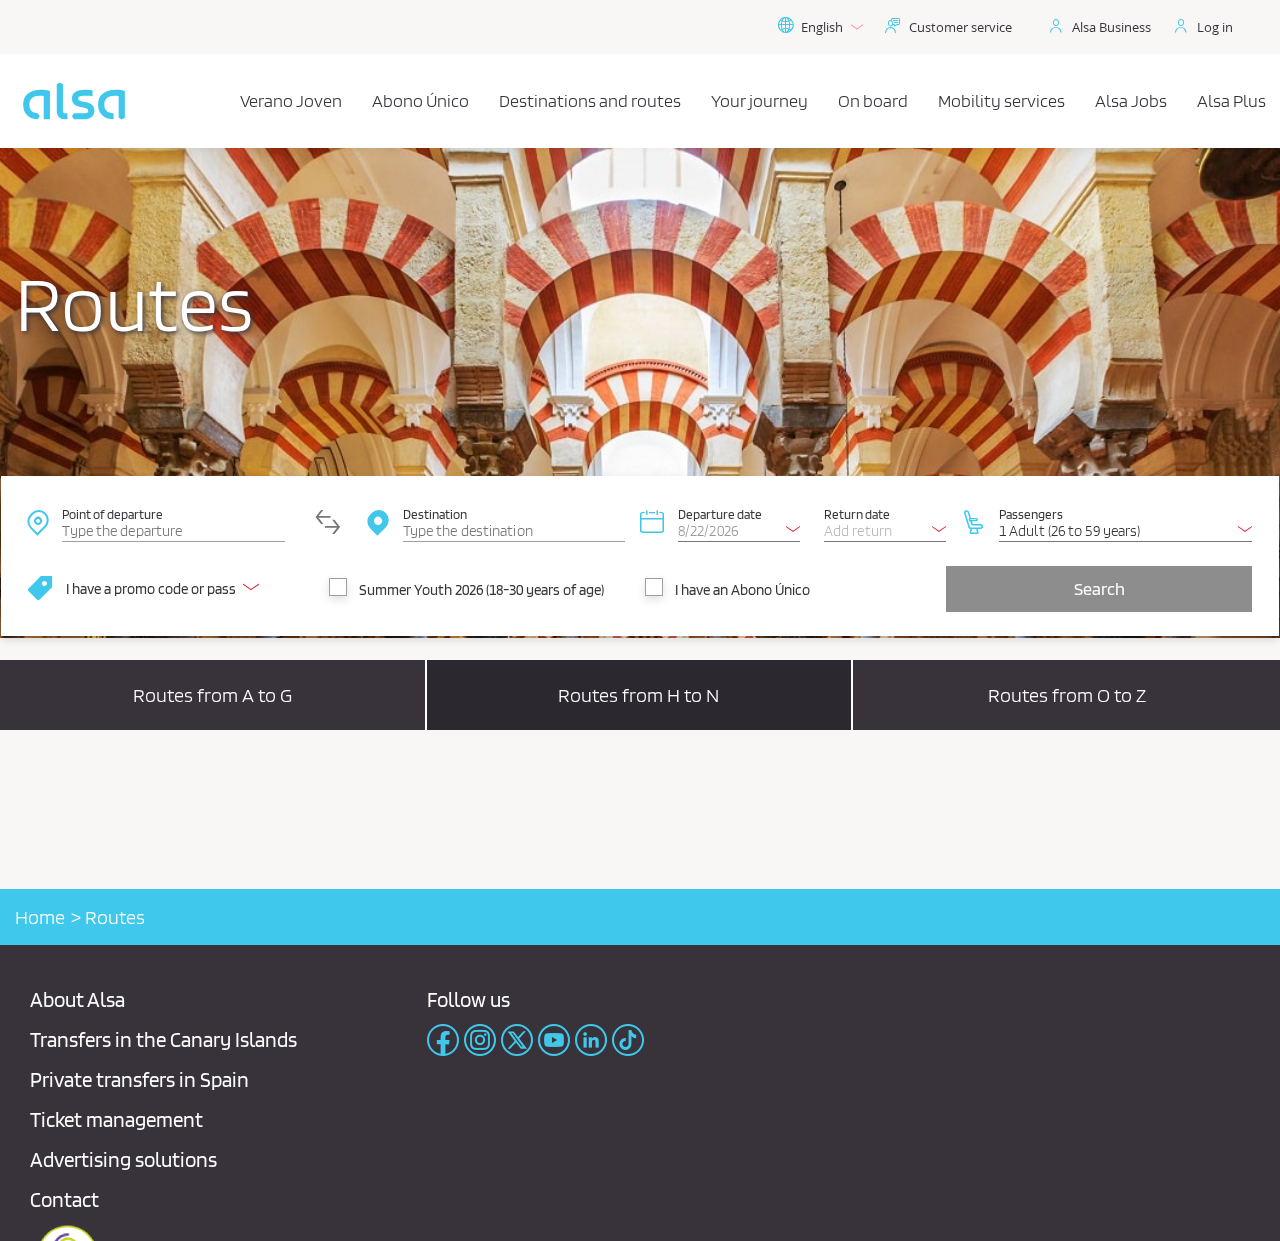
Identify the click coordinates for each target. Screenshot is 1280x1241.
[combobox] (173, 521)
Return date (857, 514)
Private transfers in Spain (139, 1079)
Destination (435, 514)
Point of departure (112, 514)
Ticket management (116, 1119)
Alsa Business (1111, 27)
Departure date (720, 514)
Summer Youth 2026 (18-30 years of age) (481, 590)
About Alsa (77, 999)
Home (40, 917)
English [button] (822, 27)
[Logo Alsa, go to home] (74, 101)
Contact (64, 1199)
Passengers (1031, 514)
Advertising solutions (123, 1159)
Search (1099, 588)
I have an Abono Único (742, 590)
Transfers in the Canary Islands (163, 1039)
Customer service (960, 27)
